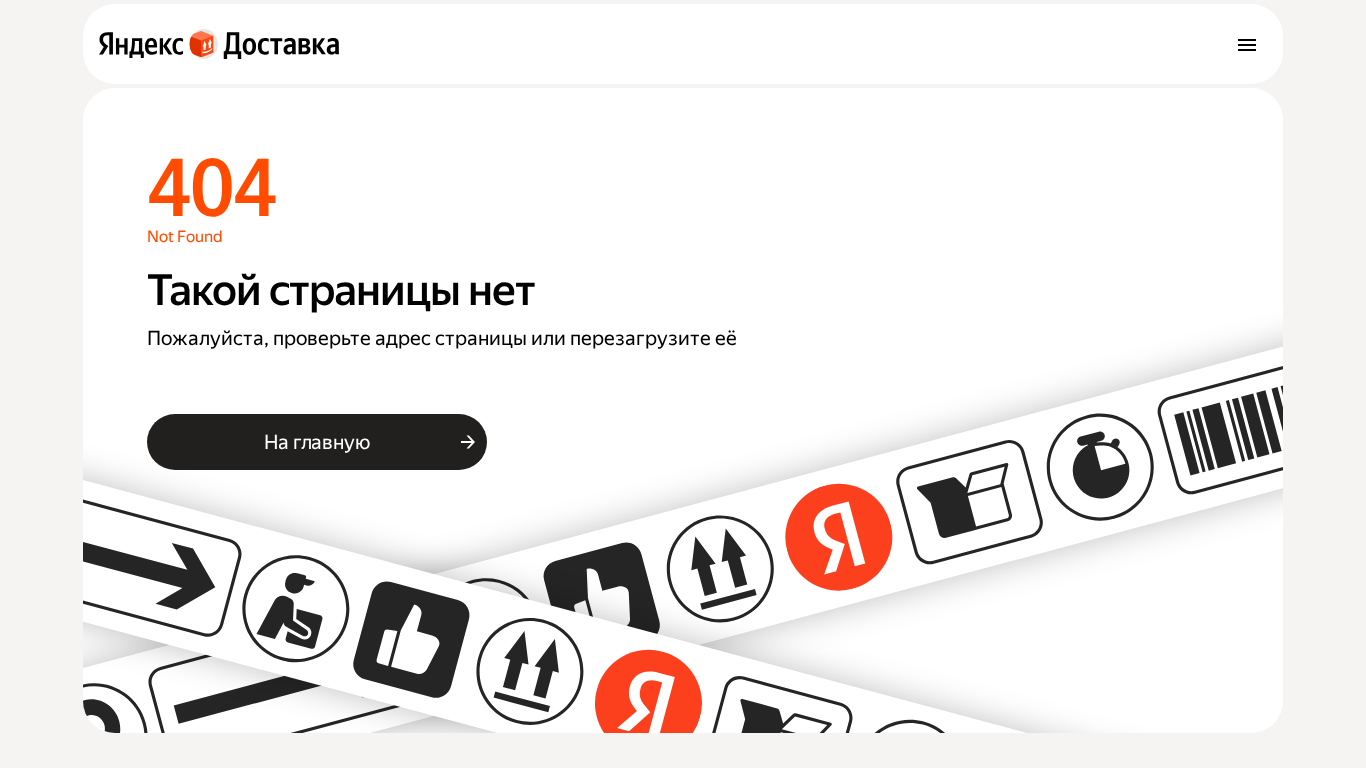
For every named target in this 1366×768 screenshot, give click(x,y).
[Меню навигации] (1247, 44)
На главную (316, 442)
